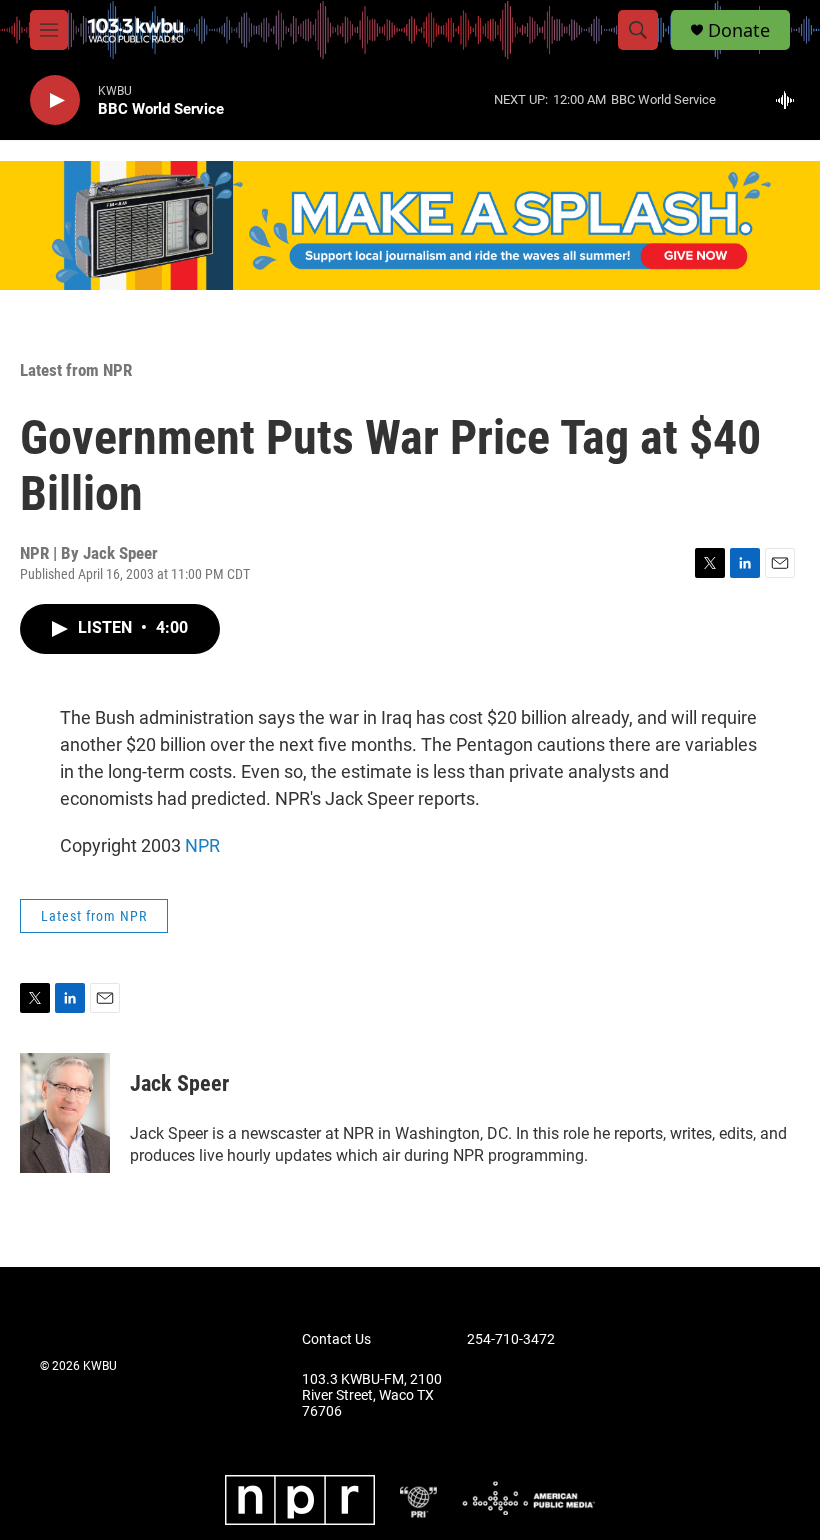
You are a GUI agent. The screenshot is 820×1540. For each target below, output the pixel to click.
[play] (55, 100)
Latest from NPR (76, 370)
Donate (739, 30)
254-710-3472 (511, 1339)
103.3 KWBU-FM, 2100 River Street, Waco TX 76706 (372, 1395)
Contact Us (336, 1339)
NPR (202, 845)
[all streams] (790, 100)
